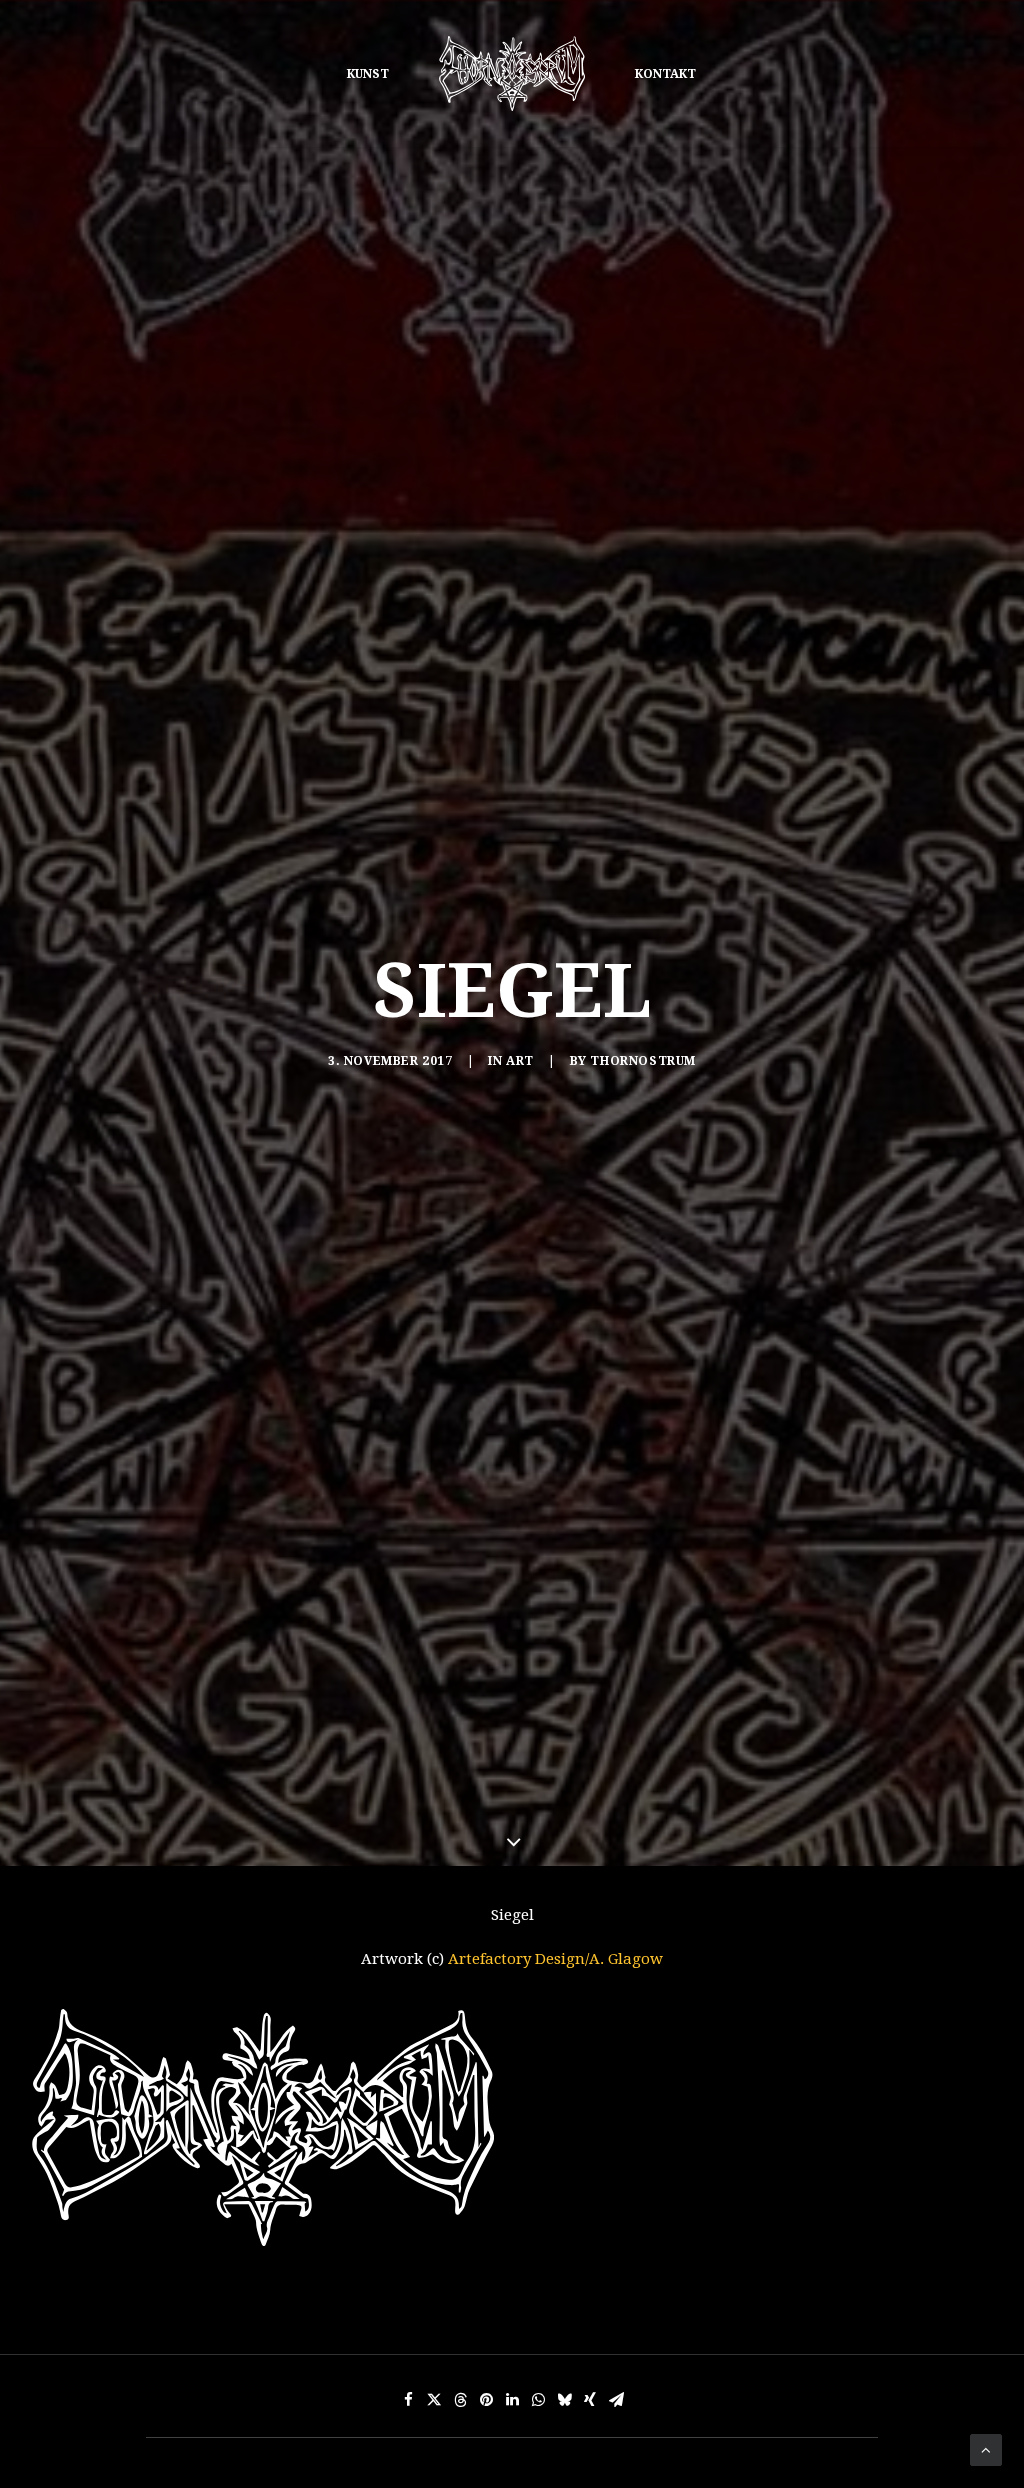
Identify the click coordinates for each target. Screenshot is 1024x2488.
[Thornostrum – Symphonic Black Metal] (512, 73)
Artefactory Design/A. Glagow (555, 1959)
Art (520, 1061)
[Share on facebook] (408, 2400)
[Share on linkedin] (512, 2400)
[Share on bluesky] (564, 2400)
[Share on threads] (460, 2400)
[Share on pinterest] (486, 2400)
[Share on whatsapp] (538, 2400)
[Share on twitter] (434, 2400)
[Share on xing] (590, 2400)
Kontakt (665, 74)
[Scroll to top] (986, 2449)
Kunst (368, 74)
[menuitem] (368, 73)
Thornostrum (643, 1061)
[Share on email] (616, 2400)
